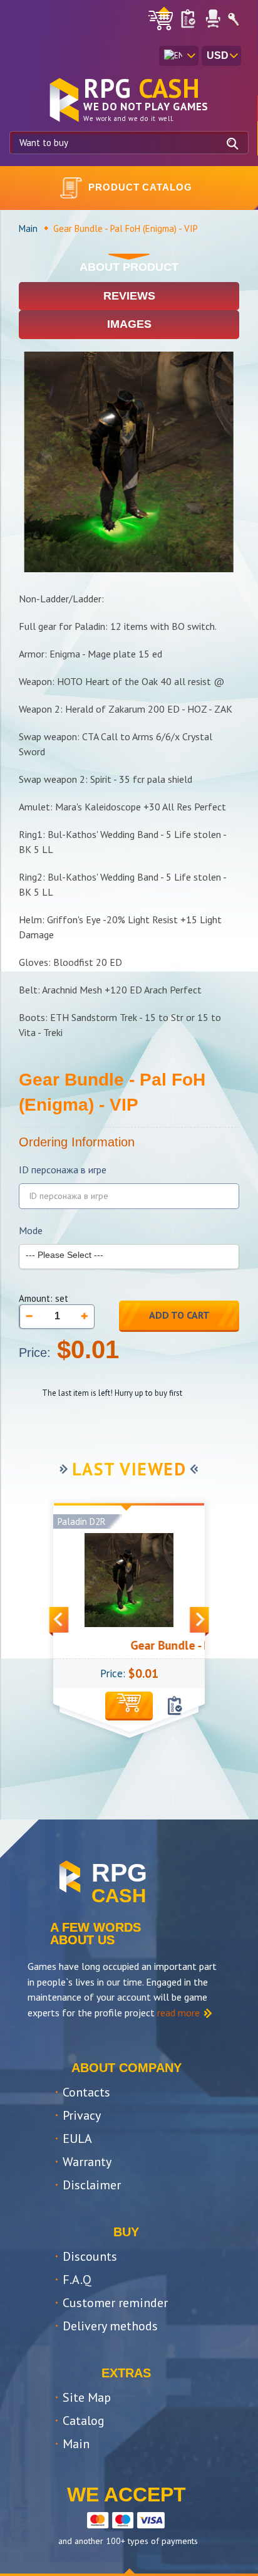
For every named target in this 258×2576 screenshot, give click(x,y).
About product (129, 267)
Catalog (84, 2421)
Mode (31, 1231)
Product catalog (140, 187)
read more (178, 2013)
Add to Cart (179, 1315)
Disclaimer (92, 2185)
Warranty (87, 2162)
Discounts (90, 2256)
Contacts (86, 2092)
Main (28, 228)
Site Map (87, 2397)
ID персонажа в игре (63, 1170)
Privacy (82, 2115)
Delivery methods (110, 2326)
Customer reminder (115, 2303)
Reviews (129, 296)
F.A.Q (77, 2280)
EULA (77, 2139)
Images (129, 324)
